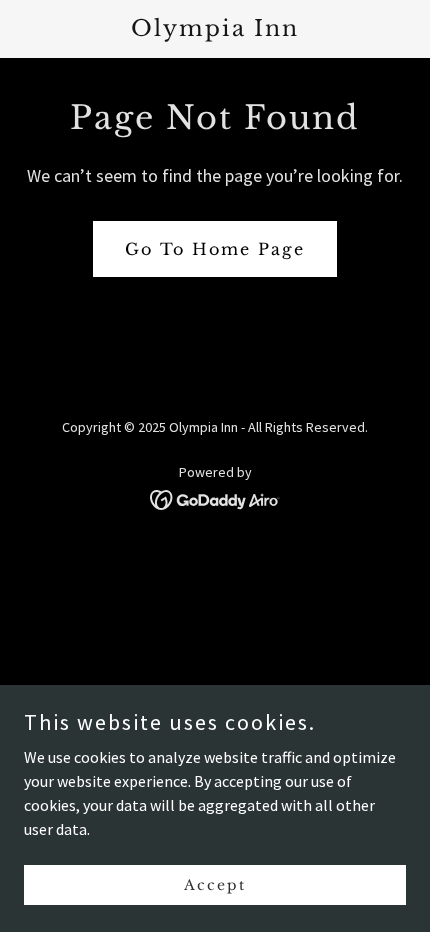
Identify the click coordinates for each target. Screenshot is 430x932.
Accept (215, 884)
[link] (215, 30)
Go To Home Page (215, 249)
